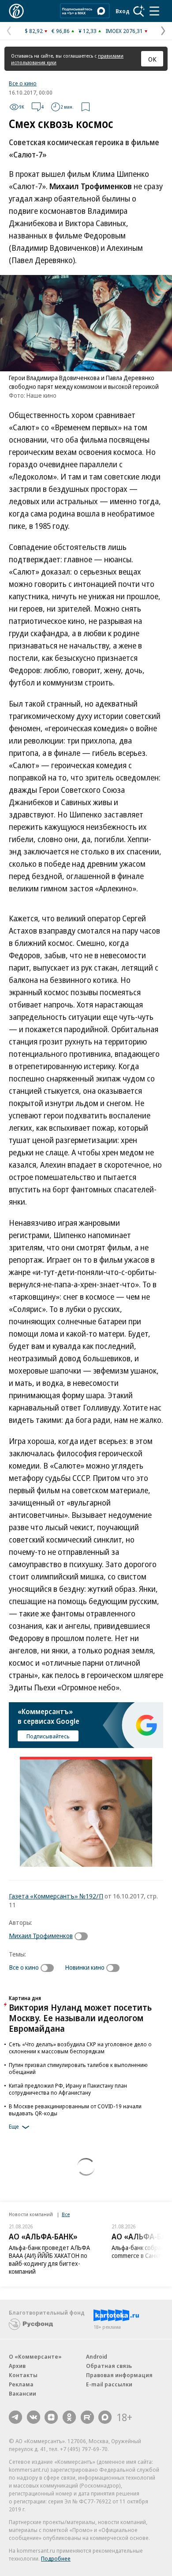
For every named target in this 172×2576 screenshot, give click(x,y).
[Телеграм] (15, 2417)
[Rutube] (87, 2417)
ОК (152, 59)
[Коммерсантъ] (16, 11)
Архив (17, 2366)
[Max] (105, 2417)
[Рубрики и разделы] (154, 11)
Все (66, 2214)
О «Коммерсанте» (35, 2356)
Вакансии (22, 2393)
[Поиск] (139, 11)
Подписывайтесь (48, 1736)
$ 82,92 (34, 31)
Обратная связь (109, 2366)
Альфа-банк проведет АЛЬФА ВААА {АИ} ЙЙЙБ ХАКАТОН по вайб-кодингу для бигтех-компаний (49, 2259)
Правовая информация (119, 2375)
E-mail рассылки (109, 2384)
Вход (123, 11)
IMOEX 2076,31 (124, 31)
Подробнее (56, 2558)
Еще (14, 2126)
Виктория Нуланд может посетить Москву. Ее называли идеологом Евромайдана (80, 2018)
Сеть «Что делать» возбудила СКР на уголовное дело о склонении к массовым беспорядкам (80, 2048)
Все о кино (23, 83)
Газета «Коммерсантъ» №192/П (56, 1896)
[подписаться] (83, 1936)
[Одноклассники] (69, 2417)
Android (97, 2356)
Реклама (21, 2384)
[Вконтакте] (34, 2417)
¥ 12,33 (88, 31)
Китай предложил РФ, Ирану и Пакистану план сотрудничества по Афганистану (68, 2089)
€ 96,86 (61, 31)
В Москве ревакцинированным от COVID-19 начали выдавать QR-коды (75, 2110)
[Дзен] (51, 2417)
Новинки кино (85, 1967)
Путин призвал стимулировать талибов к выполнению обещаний (78, 2068)
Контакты (23, 2375)
